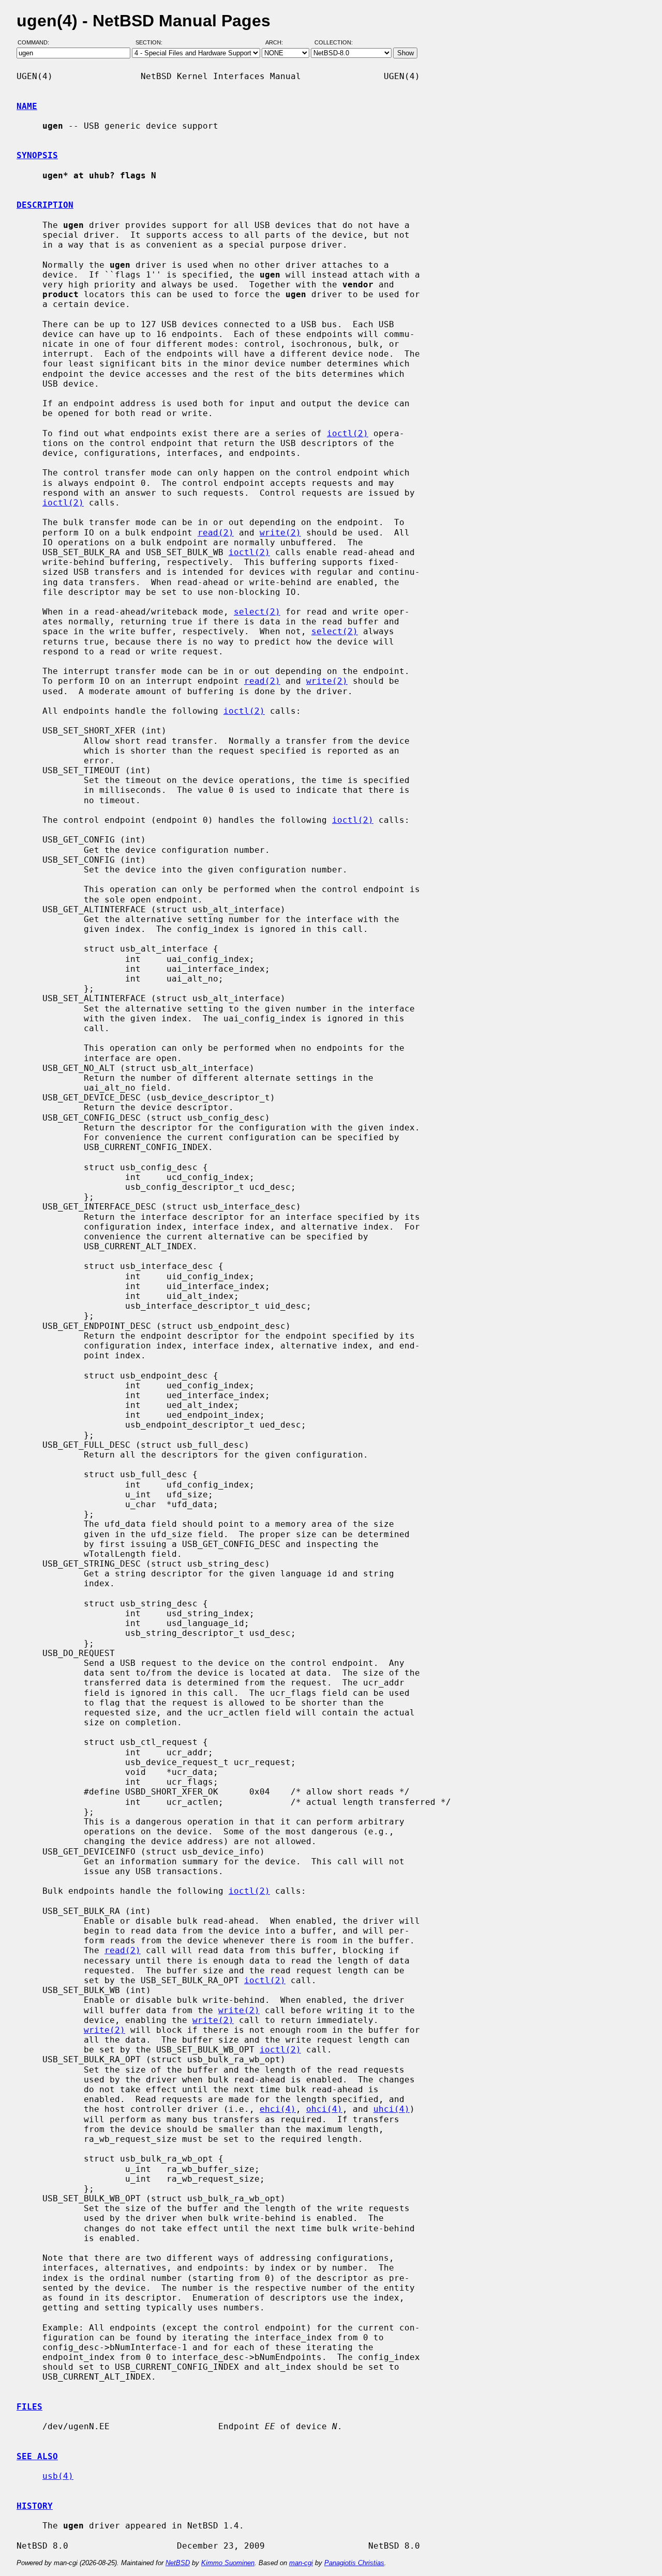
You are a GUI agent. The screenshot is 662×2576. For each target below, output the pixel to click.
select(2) (257, 612)
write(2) (280, 533)
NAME (27, 106)
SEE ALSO (37, 2456)
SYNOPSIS (37, 155)
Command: (36, 43)
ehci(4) (278, 2109)
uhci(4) (392, 2109)
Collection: (334, 43)
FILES (29, 2407)
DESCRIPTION (45, 205)
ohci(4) (324, 2109)
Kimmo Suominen (228, 2563)
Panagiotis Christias (354, 2563)
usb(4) (58, 2476)
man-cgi (301, 2563)
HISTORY (35, 2506)
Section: (151, 43)
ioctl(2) (348, 433)
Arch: (279, 43)
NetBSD (178, 2563)
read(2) (216, 533)
